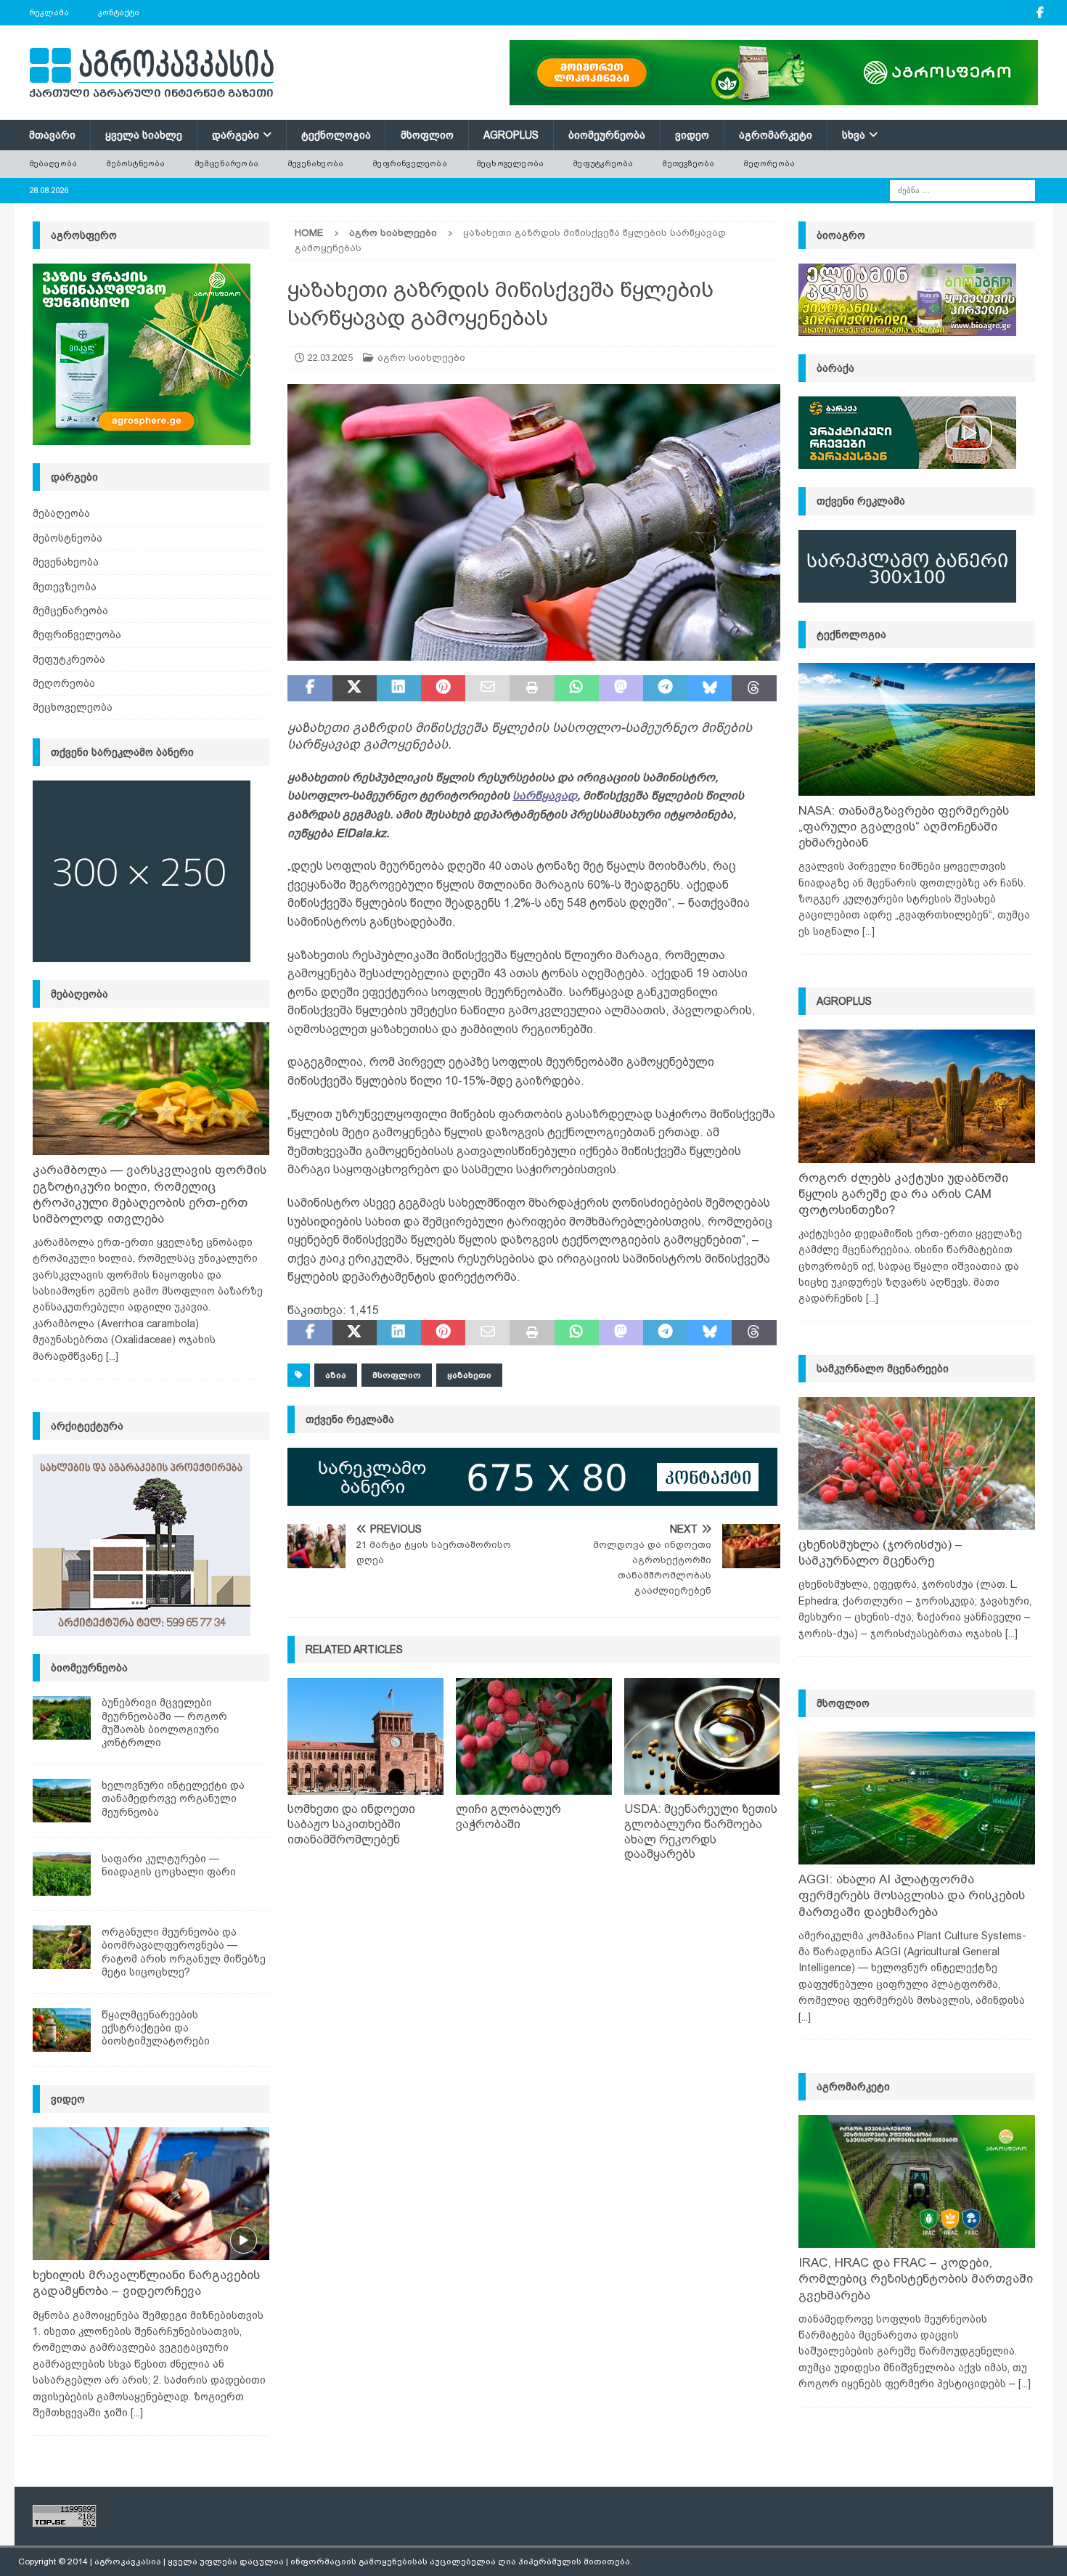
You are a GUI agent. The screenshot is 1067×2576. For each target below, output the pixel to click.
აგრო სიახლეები (421, 358)
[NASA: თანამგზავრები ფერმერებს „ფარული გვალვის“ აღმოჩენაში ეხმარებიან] (917, 729)
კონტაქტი (119, 12)
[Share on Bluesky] (710, 688)
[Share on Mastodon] (621, 688)
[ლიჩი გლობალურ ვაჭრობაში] (534, 1736)
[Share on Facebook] (310, 688)
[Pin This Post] (443, 688)
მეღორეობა (769, 163)
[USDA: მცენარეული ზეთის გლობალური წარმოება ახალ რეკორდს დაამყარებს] (702, 1736)
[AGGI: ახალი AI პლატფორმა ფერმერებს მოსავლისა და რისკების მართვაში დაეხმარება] (917, 1798)
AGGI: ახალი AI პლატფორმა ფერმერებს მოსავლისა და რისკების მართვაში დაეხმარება (912, 1895)
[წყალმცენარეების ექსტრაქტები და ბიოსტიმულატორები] (62, 2030)
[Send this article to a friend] (487, 688)
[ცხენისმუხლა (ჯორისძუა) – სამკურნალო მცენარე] (917, 1463)
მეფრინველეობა (410, 163)
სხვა (854, 135)
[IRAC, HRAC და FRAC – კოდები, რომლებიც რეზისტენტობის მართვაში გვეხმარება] (917, 2181)
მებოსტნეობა (135, 163)
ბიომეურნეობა (607, 135)
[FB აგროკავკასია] (1041, 13)
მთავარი (52, 135)
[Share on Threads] (754, 688)
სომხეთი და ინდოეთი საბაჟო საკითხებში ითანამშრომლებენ (351, 1824)
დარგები (236, 135)
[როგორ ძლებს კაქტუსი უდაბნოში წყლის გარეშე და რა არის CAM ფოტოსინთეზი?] (917, 1096)
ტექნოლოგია (336, 135)
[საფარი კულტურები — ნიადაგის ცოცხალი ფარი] (62, 1874)
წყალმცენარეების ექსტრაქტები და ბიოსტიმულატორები (156, 2028)
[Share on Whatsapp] (577, 688)
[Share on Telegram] (665, 688)
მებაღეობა (53, 163)
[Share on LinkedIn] (399, 688)
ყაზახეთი (469, 1375)
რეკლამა (49, 12)
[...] (112, 1356)
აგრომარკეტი (776, 135)
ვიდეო (692, 135)
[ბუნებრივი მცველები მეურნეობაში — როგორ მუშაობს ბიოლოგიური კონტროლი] (62, 1718)
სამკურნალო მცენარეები (883, 1369)
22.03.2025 (330, 358)
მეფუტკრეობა (603, 163)
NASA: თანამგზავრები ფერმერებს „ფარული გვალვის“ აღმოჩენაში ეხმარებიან (904, 827)
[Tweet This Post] (355, 688)
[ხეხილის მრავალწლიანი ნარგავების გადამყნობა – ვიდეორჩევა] (151, 2194)
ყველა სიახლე (144, 135)
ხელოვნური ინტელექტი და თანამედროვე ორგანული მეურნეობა (173, 1798)
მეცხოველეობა (510, 163)
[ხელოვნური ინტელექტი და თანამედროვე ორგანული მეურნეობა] (62, 1801)
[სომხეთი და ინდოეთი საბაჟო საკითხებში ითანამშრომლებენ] (365, 1736)
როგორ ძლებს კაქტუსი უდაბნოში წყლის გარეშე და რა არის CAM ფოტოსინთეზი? (903, 1194)
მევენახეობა (315, 163)
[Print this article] (532, 688)
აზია (336, 1375)
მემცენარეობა (226, 163)
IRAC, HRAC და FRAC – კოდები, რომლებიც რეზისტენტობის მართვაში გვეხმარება (916, 2279)
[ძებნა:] (962, 189)
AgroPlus (511, 135)
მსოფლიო (427, 135)
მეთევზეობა (688, 163)
